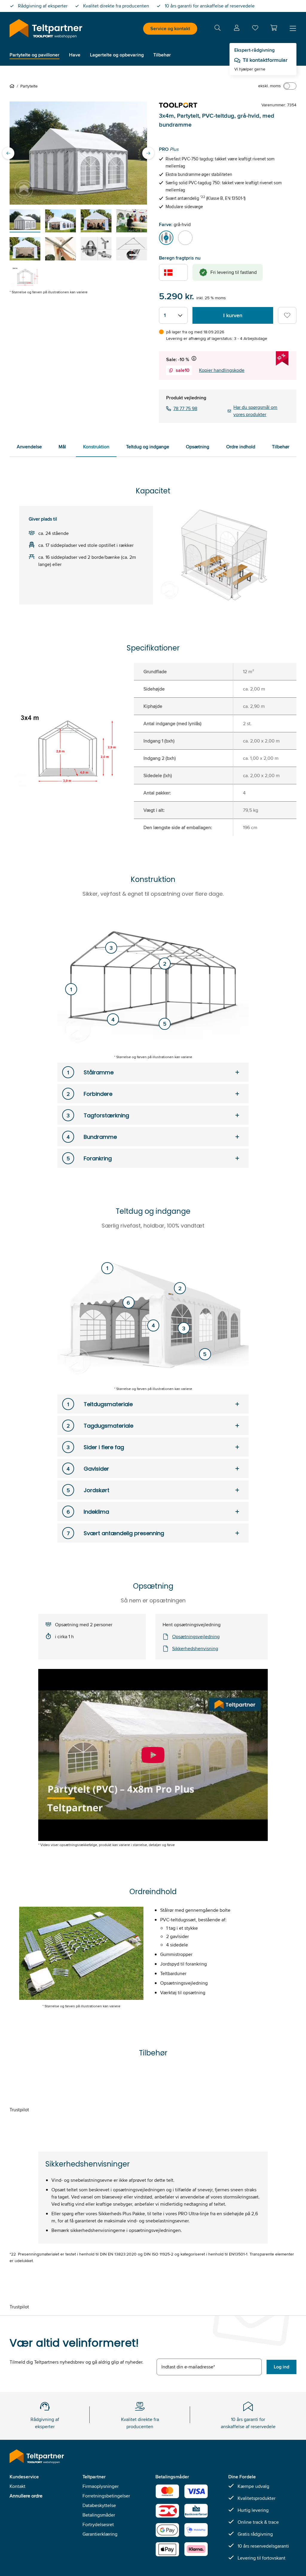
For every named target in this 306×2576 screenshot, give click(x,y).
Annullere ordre (26, 2496)
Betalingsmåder (99, 2515)
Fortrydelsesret (98, 2524)
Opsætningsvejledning (196, 1637)
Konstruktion (96, 447)
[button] (274, 28)
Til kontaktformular (265, 60)
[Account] (237, 29)
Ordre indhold (241, 447)
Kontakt (17, 2486)
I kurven (233, 315)
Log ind (281, 2367)
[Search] (218, 29)
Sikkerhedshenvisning (195, 1648)
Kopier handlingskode (222, 370)
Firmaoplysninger (101, 2486)
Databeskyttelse (99, 2505)
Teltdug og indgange (148, 447)
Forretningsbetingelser (106, 2496)
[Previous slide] (8, 153)
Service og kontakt (170, 29)
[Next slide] (148, 153)
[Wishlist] (255, 29)
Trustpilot (19, 2110)
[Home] (13, 86)
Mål (62, 447)
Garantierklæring (100, 2534)
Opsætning (198, 447)
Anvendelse (29, 447)
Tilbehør (281, 447)
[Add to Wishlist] (287, 315)
